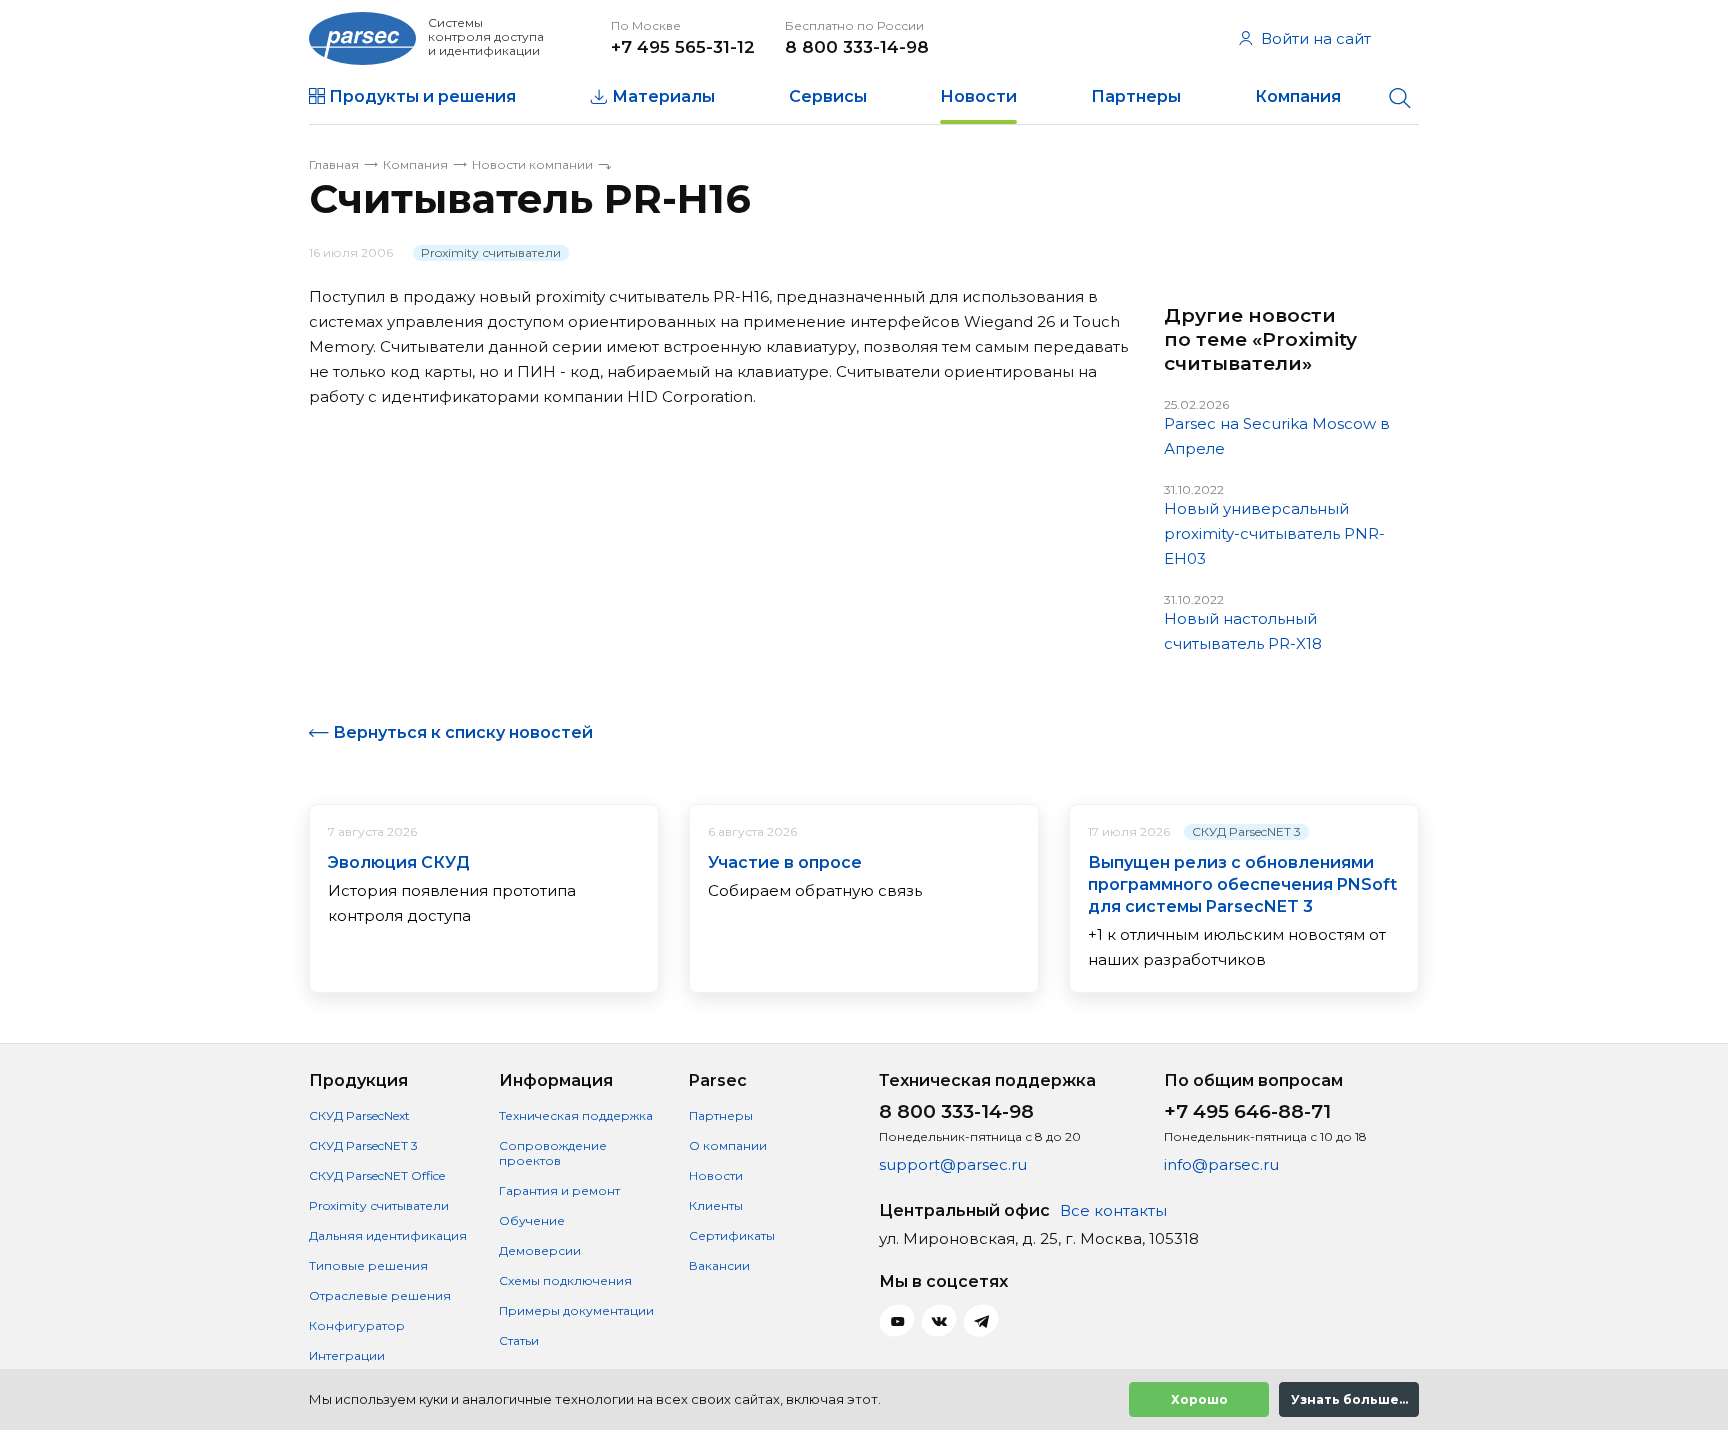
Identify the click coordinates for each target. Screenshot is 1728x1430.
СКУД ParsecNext (359, 1115)
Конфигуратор (357, 1325)
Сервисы (828, 96)
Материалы (663, 96)
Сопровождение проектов (553, 1153)
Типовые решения (368, 1265)
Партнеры (1136, 96)
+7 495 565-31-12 (683, 47)
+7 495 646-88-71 (1247, 1111)
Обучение (532, 1220)
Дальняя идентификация (388, 1235)
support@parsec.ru (953, 1164)
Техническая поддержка (576, 1115)
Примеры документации (576, 1310)
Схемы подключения (565, 1280)
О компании (728, 1145)
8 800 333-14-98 (857, 47)
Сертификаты (732, 1235)
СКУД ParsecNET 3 (1246, 831)
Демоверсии (540, 1250)
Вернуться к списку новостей (463, 732)
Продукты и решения (422, 96)
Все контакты (1113, 1210)
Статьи (519, 1340)
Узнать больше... (1349, 1399)
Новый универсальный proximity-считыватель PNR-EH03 (1274, 533)
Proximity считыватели (491, 252)
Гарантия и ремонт (559, 1190)
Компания (1298, 96)
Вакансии (719, 1265)
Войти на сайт (1316, 38)
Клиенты (716, 1205)
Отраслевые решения (380, 1295)
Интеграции (347, 1355)
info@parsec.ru (1221, 1164)
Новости (978, 96)
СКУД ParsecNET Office (377, 1175)
